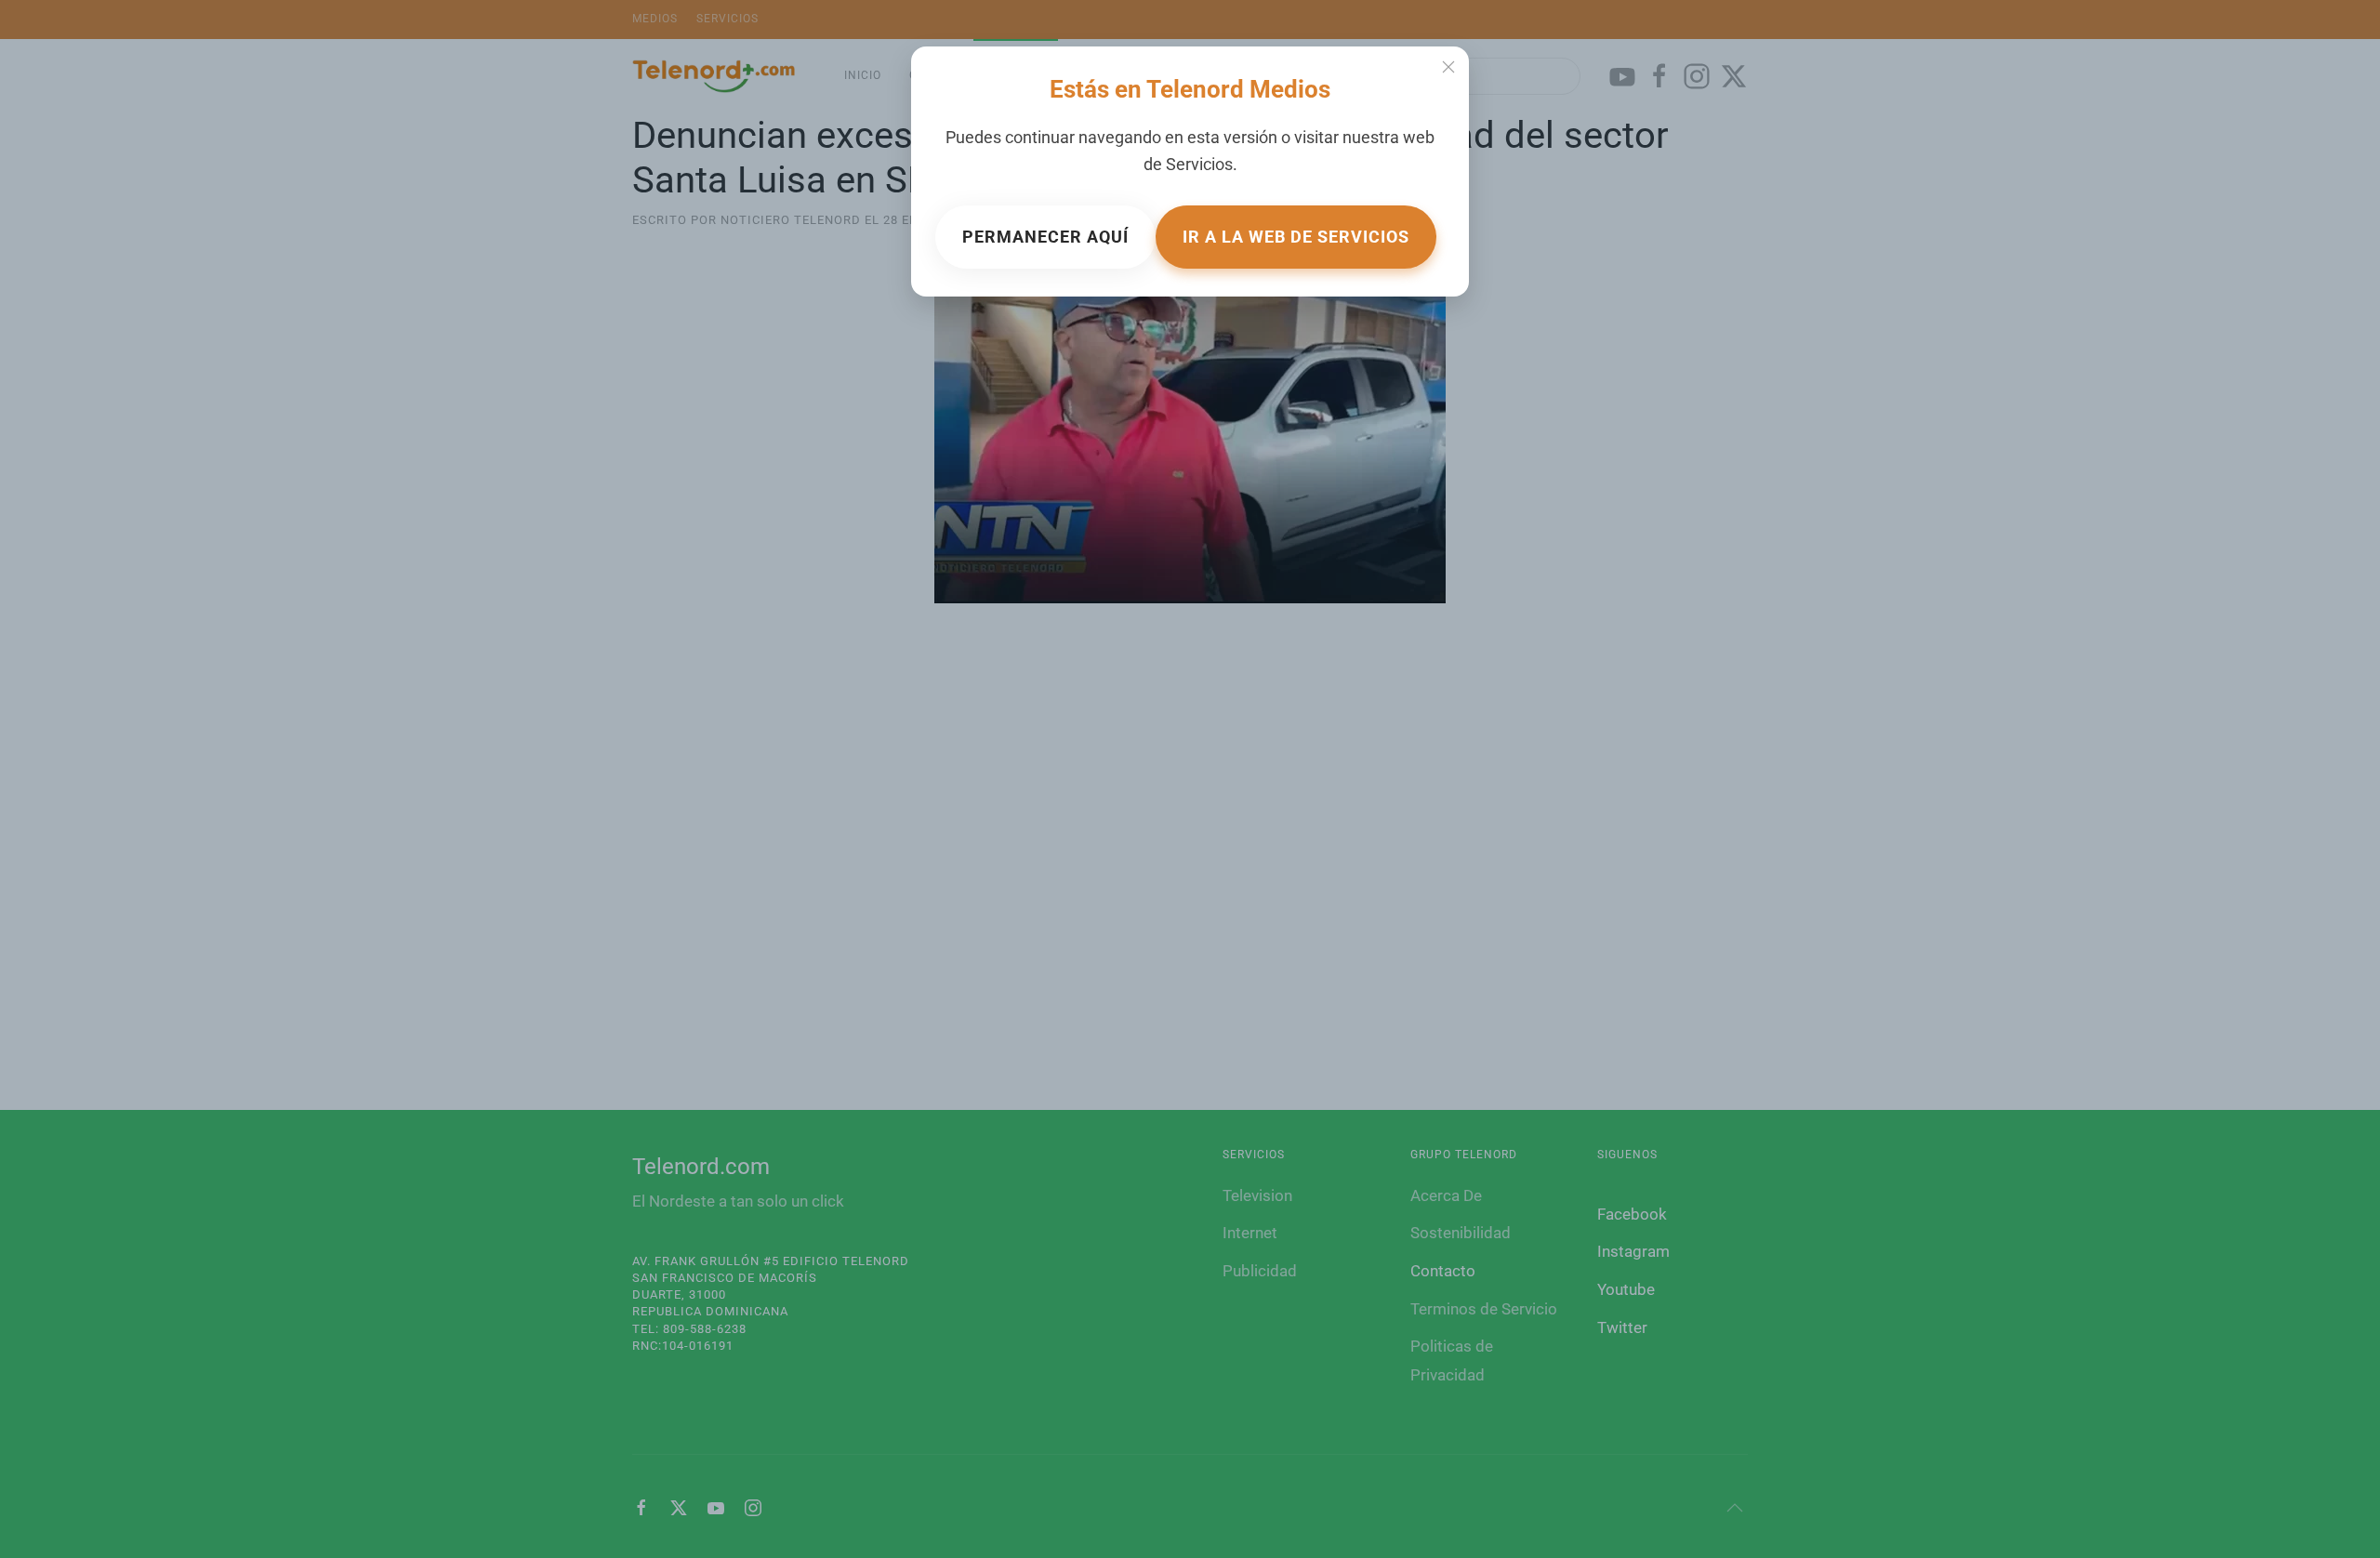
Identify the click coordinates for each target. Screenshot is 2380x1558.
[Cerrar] (1448, 67)
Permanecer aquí (1045, 237)
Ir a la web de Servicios (1296, 237)
